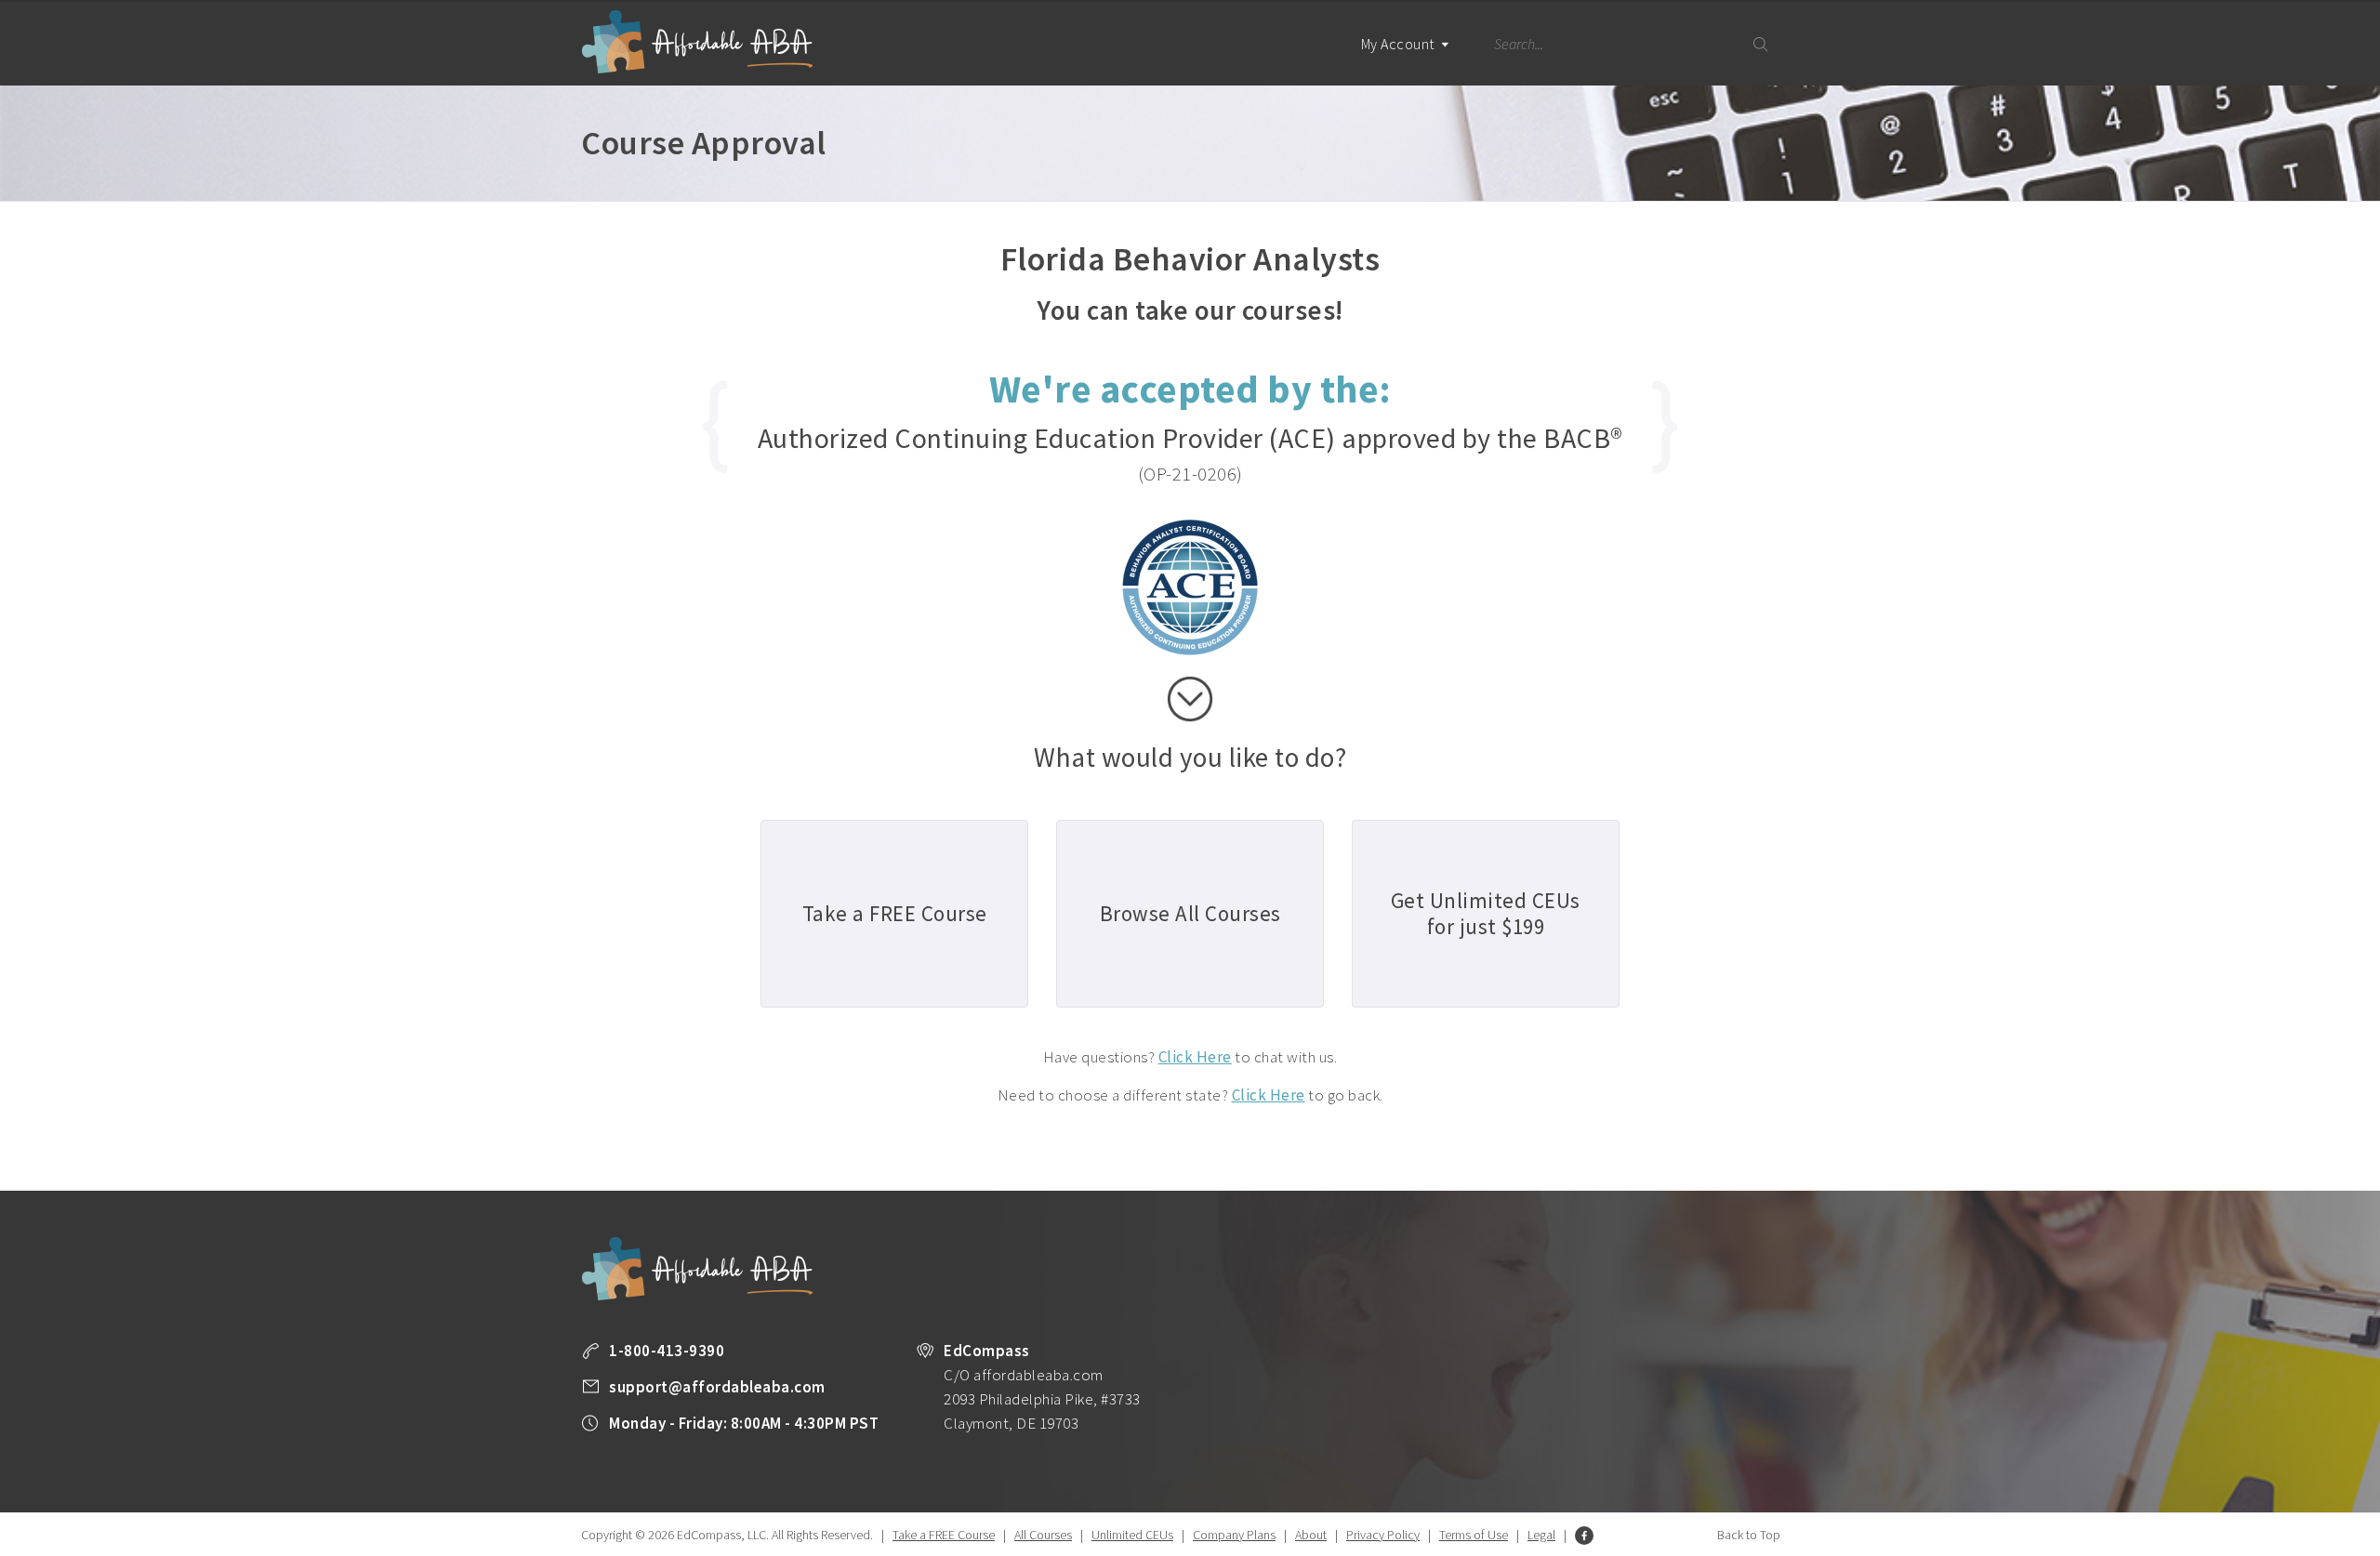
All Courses (1043, 1535)
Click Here (1195, 1057)
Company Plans (1234, 1535)
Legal (1541, 1535)
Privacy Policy (1383, 1535)
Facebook (1584, 1536)
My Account (1400, 44)
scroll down (1190, 699)
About (1311, 1535)
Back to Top (1749, 1535)
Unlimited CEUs (1132, 1535)
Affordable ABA (697, 42)
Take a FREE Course (944, 1535)
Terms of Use (1474, 1535)
